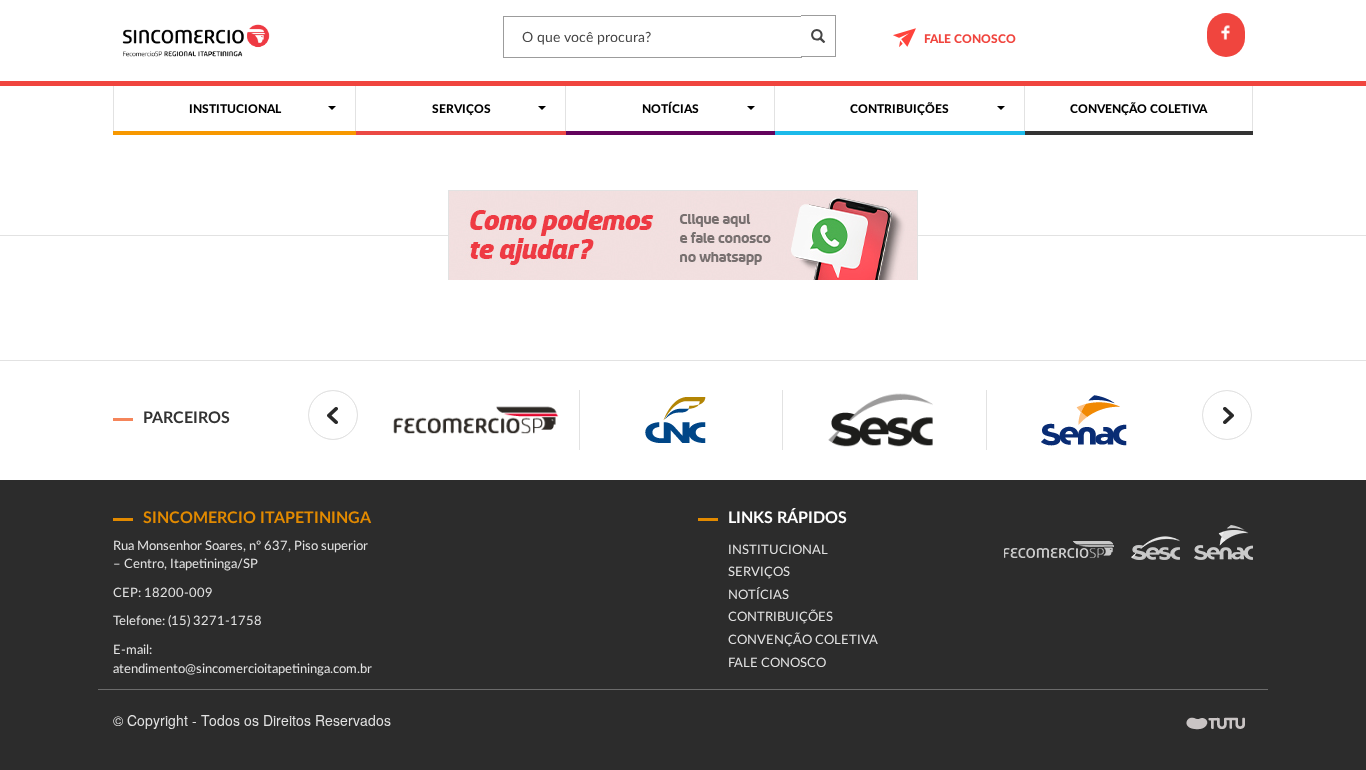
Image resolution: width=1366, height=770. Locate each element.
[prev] (333, 415)
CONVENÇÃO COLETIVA (803, 640)
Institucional (778, 550)
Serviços (759, 572)
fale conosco (970, 39)
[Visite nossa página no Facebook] (1226, 35)
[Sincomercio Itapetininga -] (200, 40)
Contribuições (780, 617)
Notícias (758, 595)
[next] (1227, 415)
